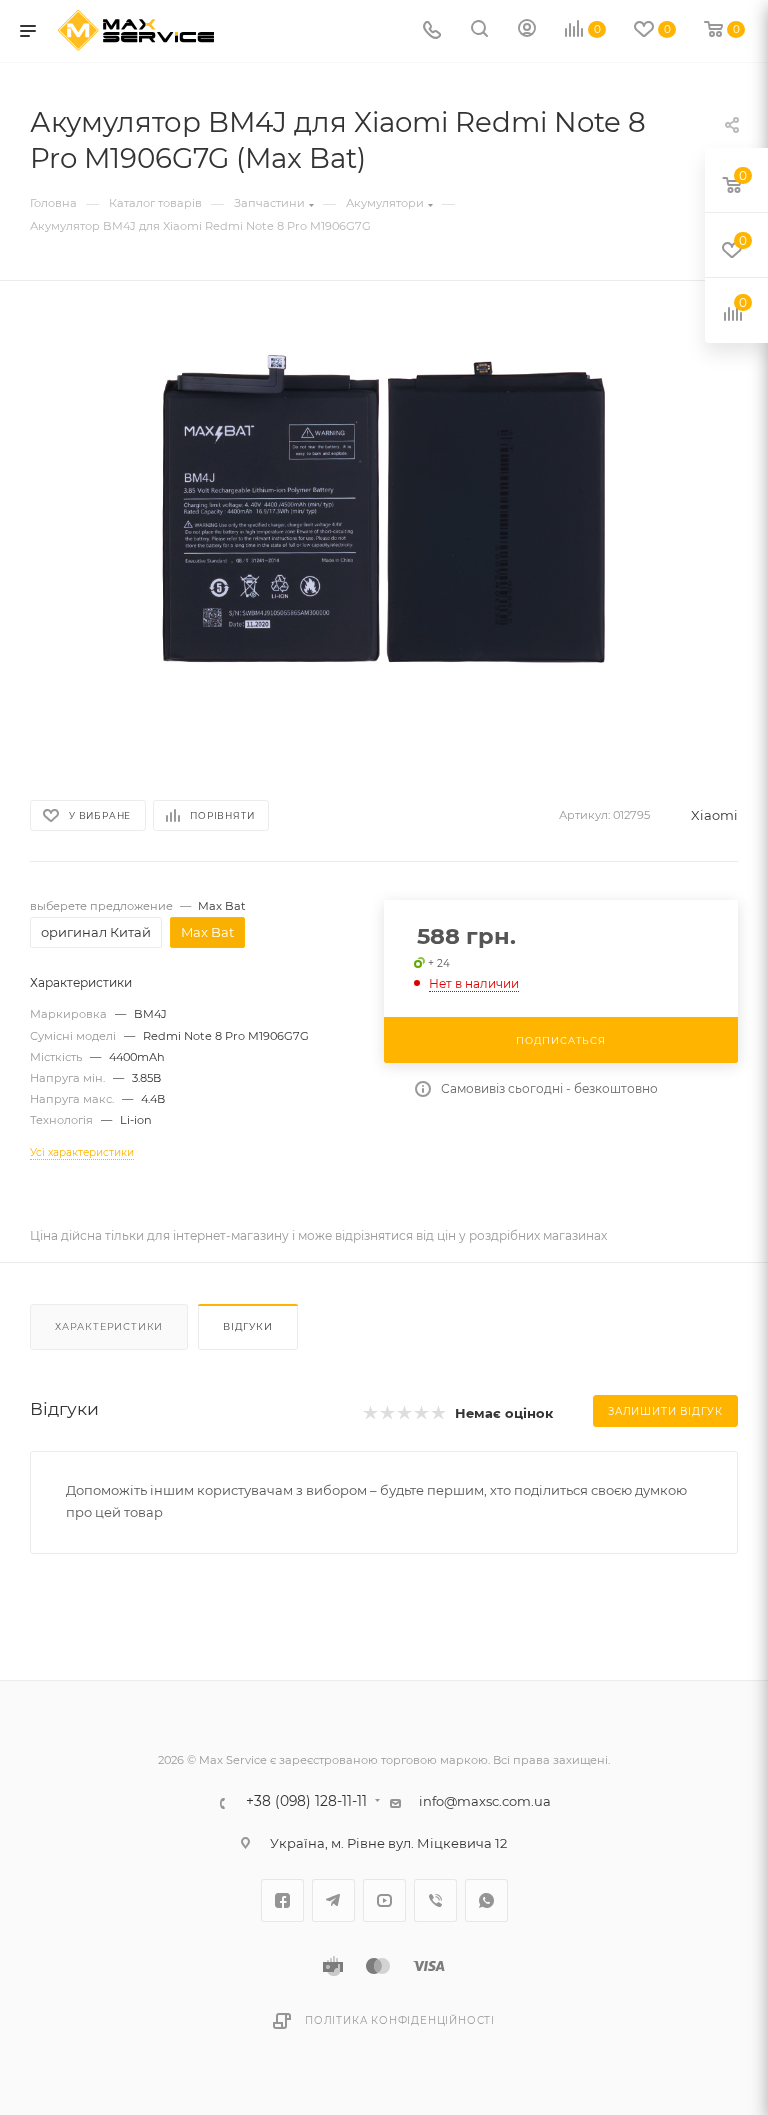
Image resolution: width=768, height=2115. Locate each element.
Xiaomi (714, 815)
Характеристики (109, 1326)
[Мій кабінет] (527, 31)
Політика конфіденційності (400, 2020)
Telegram (333, 1900)
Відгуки (248, 1326)
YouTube (384, 1900)
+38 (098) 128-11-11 (306, 1802)
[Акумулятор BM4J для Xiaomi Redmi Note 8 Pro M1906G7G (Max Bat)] (384, 534)
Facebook (282, 1900)
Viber (435, 1900)
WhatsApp (486, 1900)
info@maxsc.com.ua (485, 1801)
